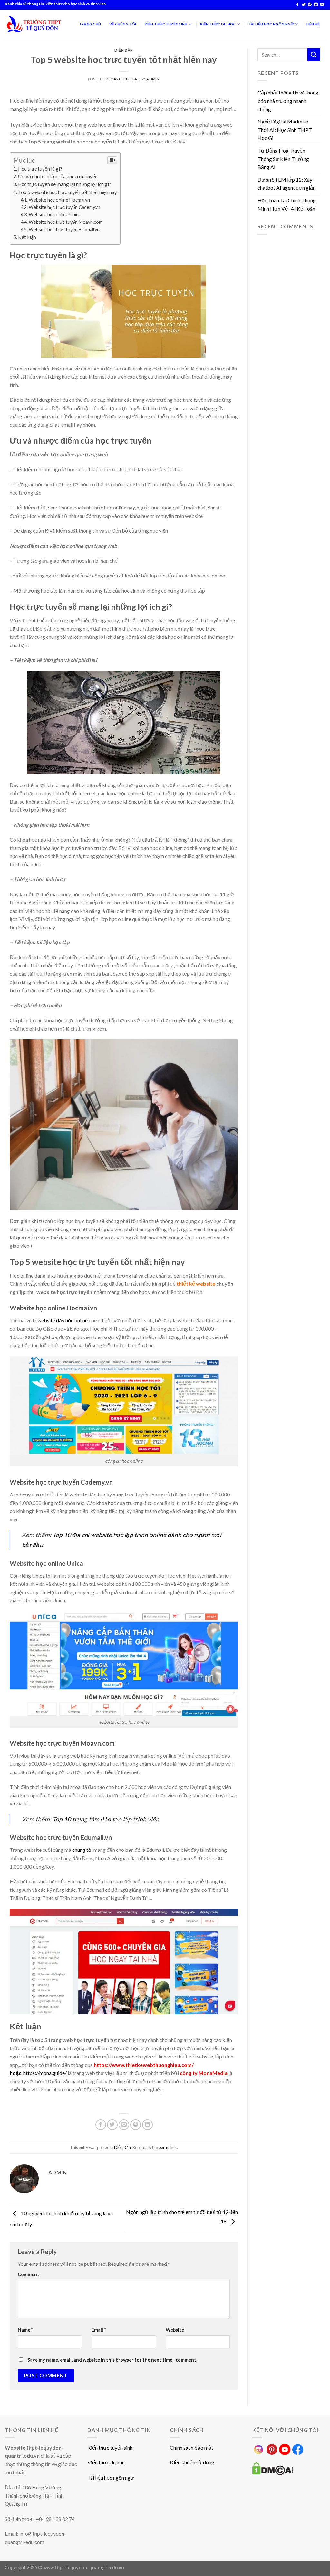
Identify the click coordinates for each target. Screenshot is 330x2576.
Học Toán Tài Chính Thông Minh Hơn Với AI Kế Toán (287, 204)
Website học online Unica (55, 215)
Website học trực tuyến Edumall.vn (64, 229)
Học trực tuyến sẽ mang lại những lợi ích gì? (65, 184)
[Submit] (314, 55)
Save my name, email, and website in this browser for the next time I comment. (112, 2360)
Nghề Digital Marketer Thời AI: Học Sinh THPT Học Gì (285, 130)
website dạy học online (63, 1320)
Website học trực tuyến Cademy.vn (64, 207)
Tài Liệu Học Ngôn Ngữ (271, 24)
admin (153, 79)
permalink (168, 2147)
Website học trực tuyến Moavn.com (66, 222)
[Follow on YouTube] (322, 5)
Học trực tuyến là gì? (40, 169)
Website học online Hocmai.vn (59, 200)
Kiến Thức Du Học (218, 24)
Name (25, 2330)
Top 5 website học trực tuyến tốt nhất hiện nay (68, 192)
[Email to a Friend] (124, 2125)
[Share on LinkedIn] (147, 2125)
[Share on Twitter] (112, 2125)
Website (175, 2330)
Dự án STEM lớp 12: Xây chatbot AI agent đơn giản (286, 184)
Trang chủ (90, 24)
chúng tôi (82, 1850)
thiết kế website (196, 1283)
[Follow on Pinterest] (310, 5)
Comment (29, 2274)
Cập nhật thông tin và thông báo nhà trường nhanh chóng (288, 101)
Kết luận (27, 237)
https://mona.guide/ (45, 2073)
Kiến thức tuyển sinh (110, 2448)
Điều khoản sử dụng (192, 2462)
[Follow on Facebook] (297, 5)
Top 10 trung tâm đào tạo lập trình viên (106, 1819)
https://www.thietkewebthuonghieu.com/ (144, 2065)
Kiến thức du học (106, 2462)
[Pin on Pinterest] (136, 2125)
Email (99, 2330)
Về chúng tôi (123, 24)
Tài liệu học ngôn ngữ (111, 2477)
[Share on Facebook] (101, 2125)
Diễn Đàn (124, 50)
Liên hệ (313, 24)
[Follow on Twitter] (304, 5)
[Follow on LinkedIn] (316, 5)
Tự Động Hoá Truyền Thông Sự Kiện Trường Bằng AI (283, 159)
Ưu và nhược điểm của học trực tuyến (58, 176)
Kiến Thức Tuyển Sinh (166, 24)
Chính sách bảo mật (192, 2448)
